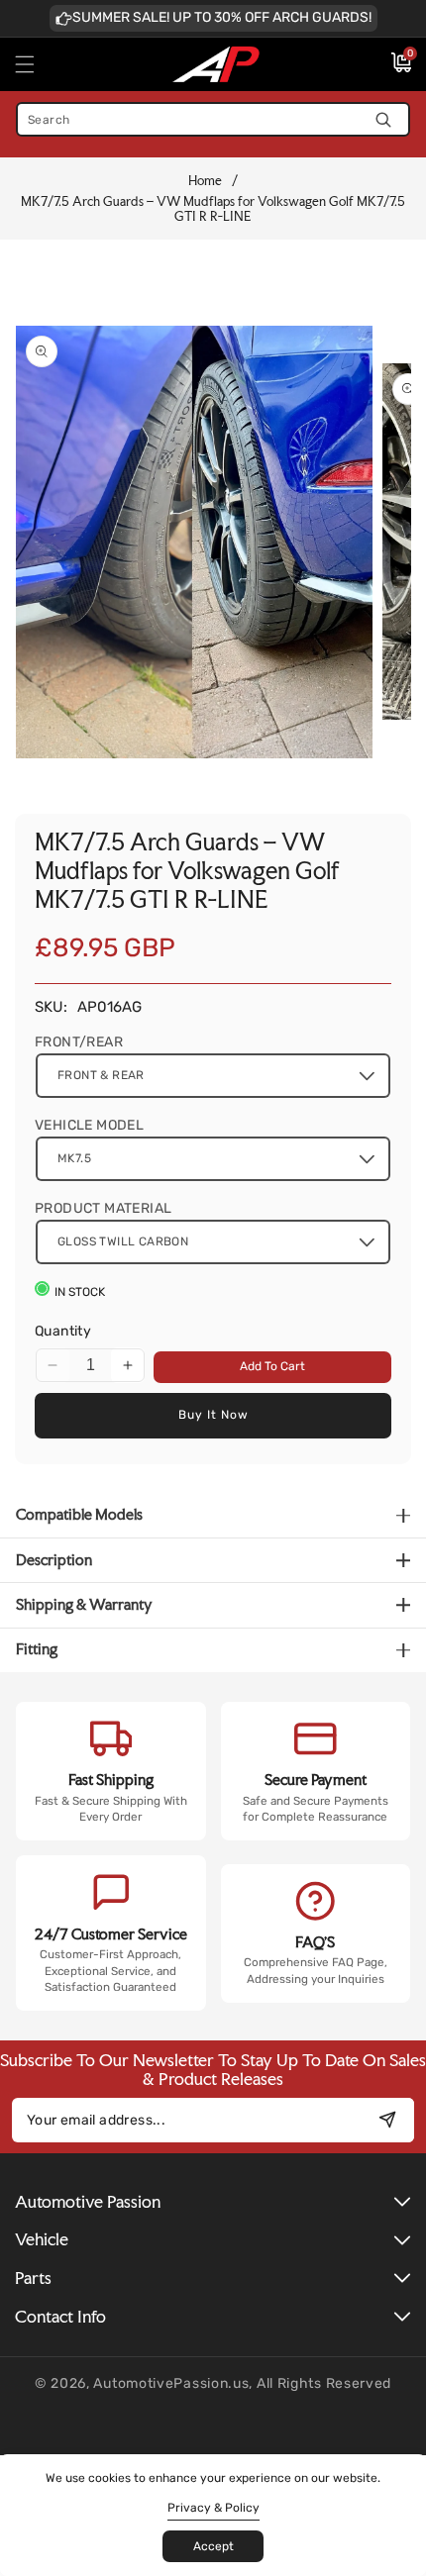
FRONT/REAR (79, 1042)
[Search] (383, 119)
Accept (213, 2546)
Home (205, 181)
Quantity (63, 1331)
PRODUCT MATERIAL (103, 1208)
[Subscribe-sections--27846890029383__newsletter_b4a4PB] (387, 2120)
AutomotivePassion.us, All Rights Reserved (242, 2383)
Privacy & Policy (213, 2508)
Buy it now (213, 1415)
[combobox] (213, 119)
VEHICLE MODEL (89, 1125)
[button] (37, 64)
